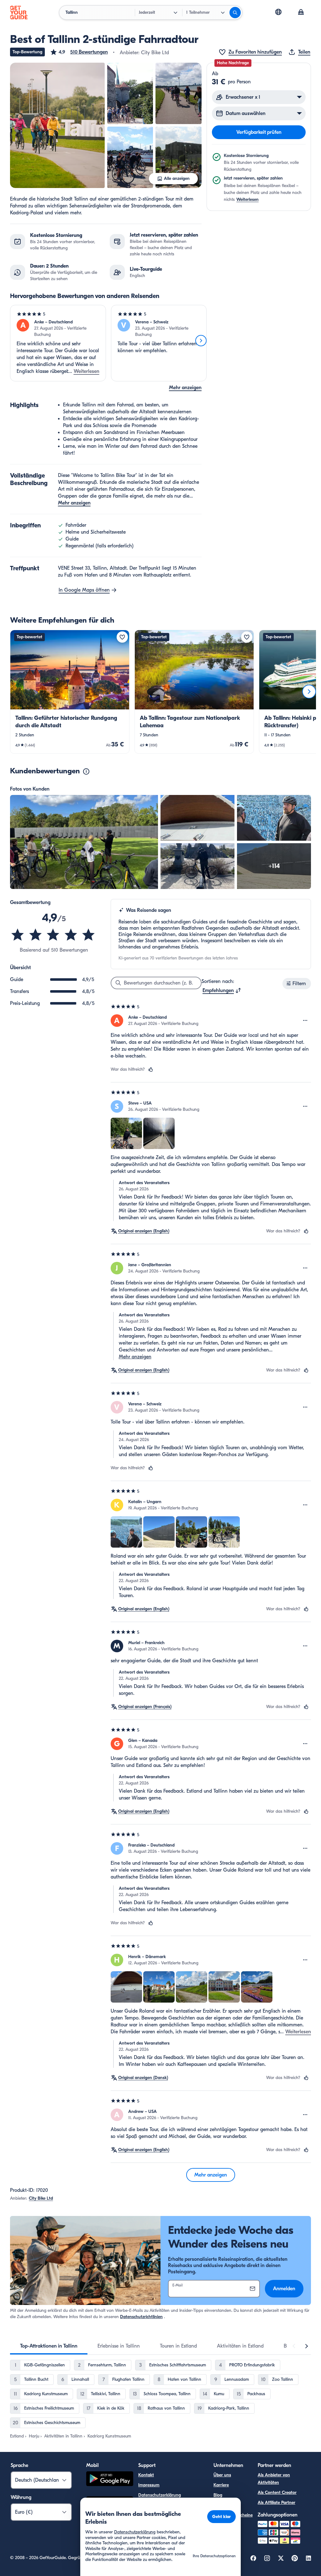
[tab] (49, 2346)
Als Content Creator (277, 2492)
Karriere (221, 2485)
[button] (79, 52)
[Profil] (301, 13)
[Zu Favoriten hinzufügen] (122, 637)
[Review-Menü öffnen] (305, 1021)
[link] (70, 692)
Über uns (222, 2475)
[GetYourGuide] (19, 13)
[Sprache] (278, 12)
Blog (218, 2495)
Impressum (149, 2485)
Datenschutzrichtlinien (141, 2317)
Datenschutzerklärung (160, 2495)
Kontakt (146, 2475)
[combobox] (222, 990)
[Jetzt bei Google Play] (110, 2480)
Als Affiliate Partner (276, 2503)
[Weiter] (201, 341)
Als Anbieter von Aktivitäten (274, 2479)
